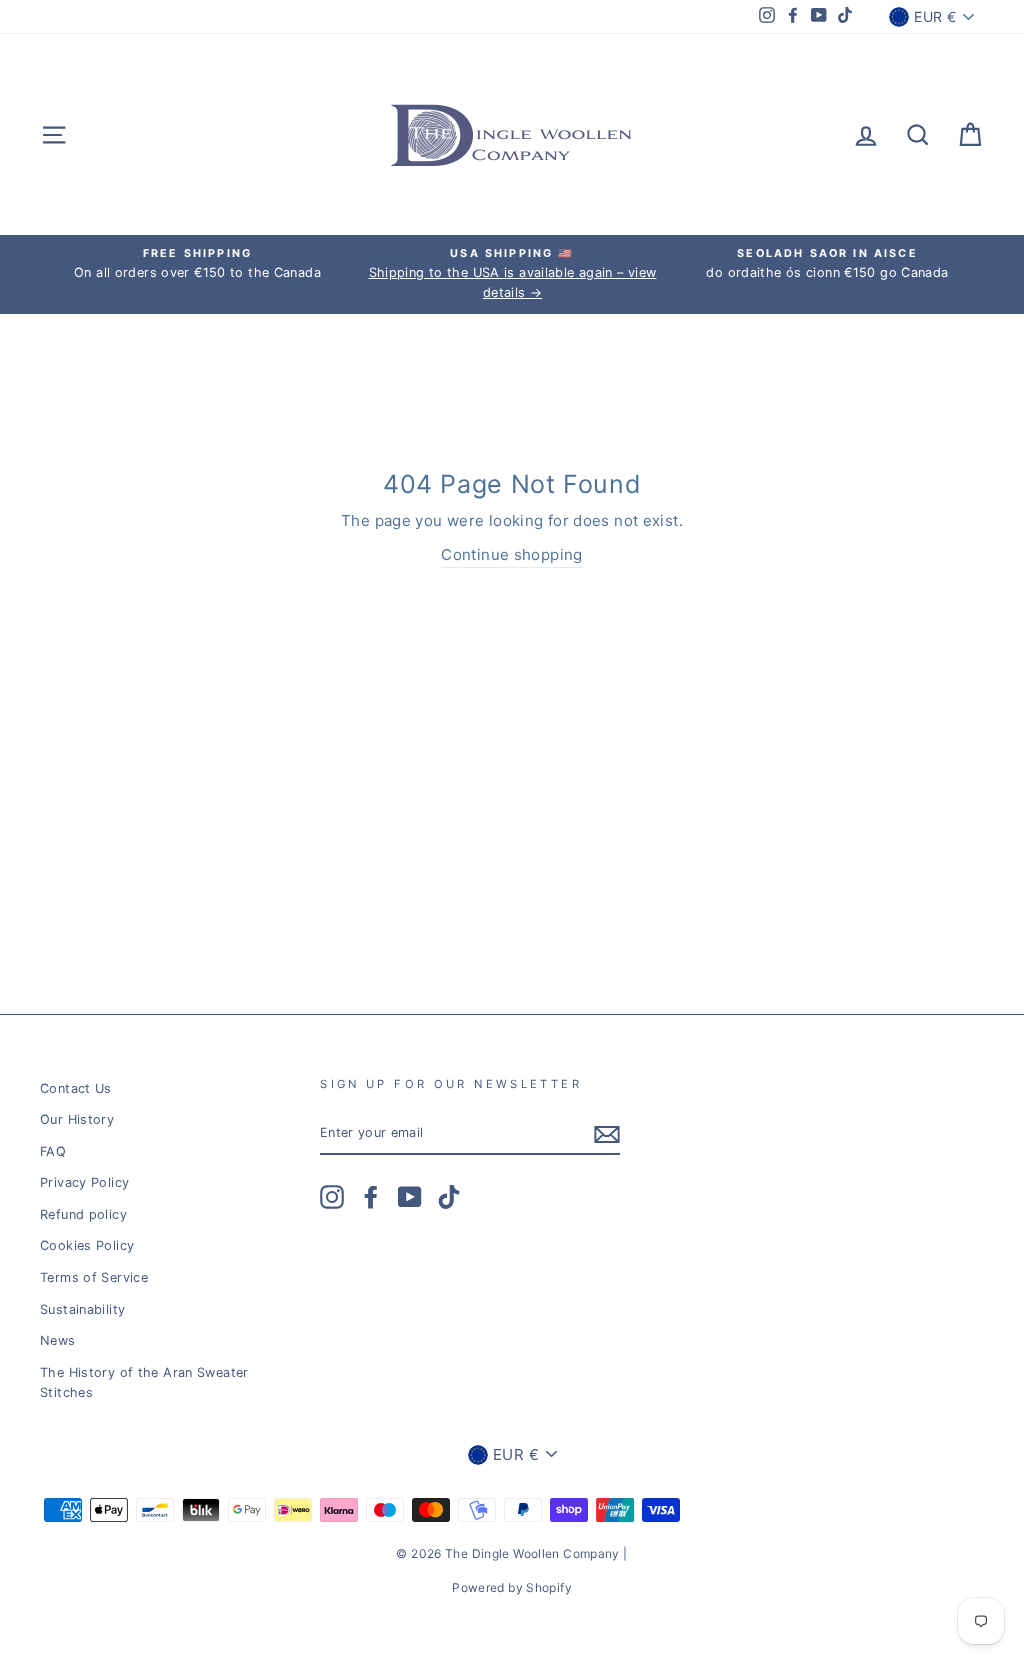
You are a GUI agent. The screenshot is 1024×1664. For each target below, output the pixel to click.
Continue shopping (511, 554)
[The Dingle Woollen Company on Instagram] (332, 1197)
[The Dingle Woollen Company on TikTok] (449, 1197)
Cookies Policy (87, 1245)
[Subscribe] (607, 1133)
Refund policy (83, 1214)
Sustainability (82, 1309)
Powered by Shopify (512, 1587)
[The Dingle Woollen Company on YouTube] (410, 1197)
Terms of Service (94, 1277)
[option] (197, 264)
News (58, 1340)
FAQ (53, 1151)
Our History (77, 1119)
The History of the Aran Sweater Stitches (144, 1382)
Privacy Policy (84, 1182)
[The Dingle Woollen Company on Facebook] (371, 1197)
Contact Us (76, 1088)
